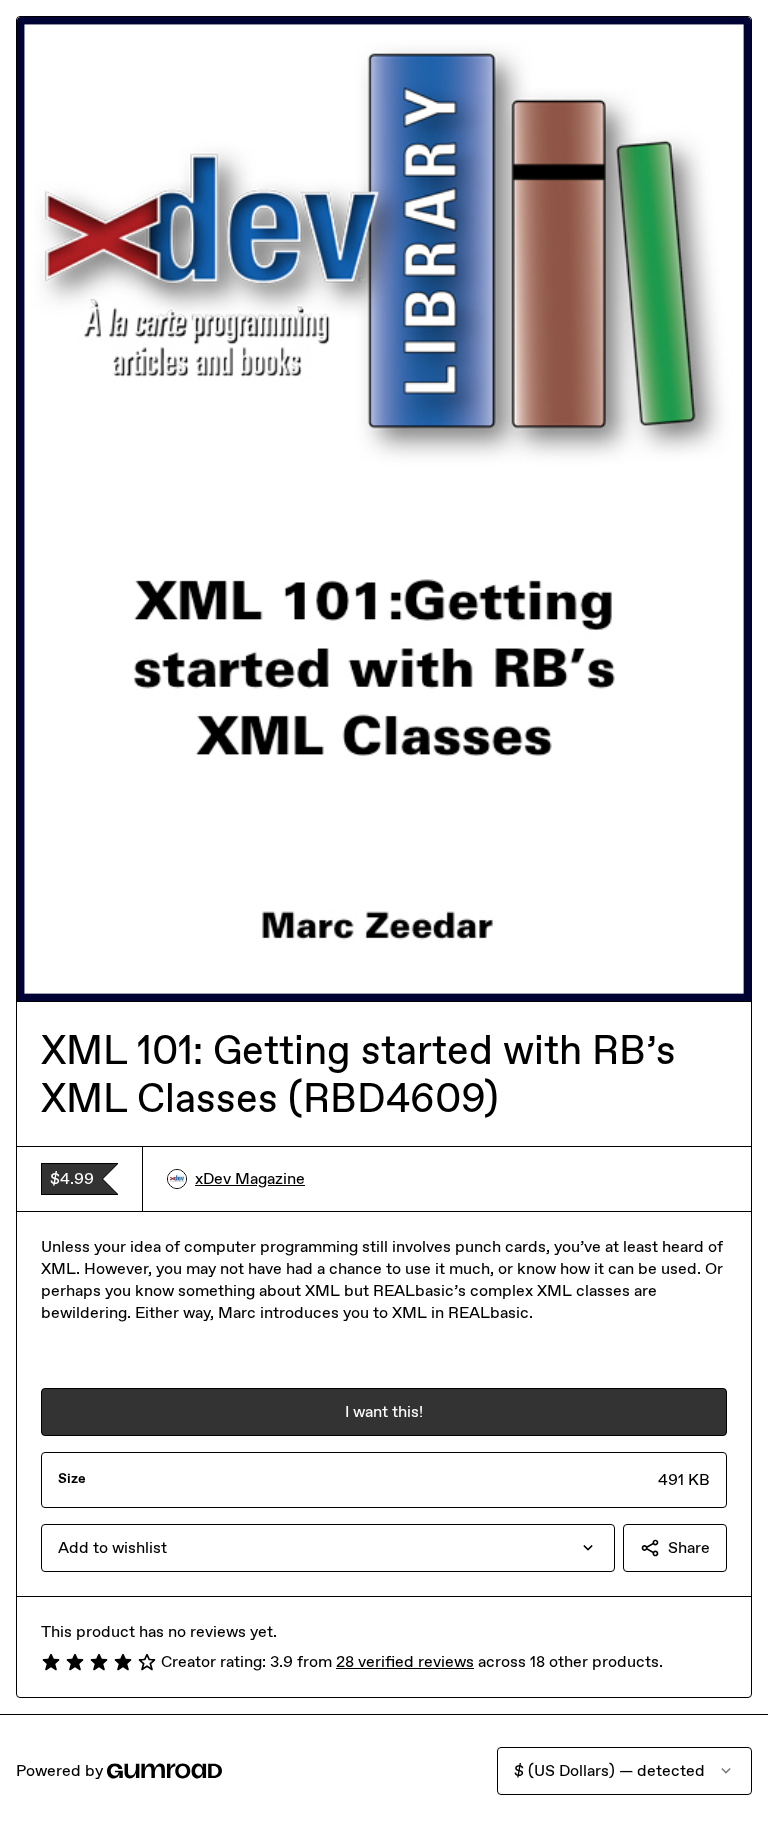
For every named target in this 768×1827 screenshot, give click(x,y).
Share (689, 1547)
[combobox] (328, 1548)
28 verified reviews (405, 1661)
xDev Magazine (250, 1178)
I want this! (384, 1411)
